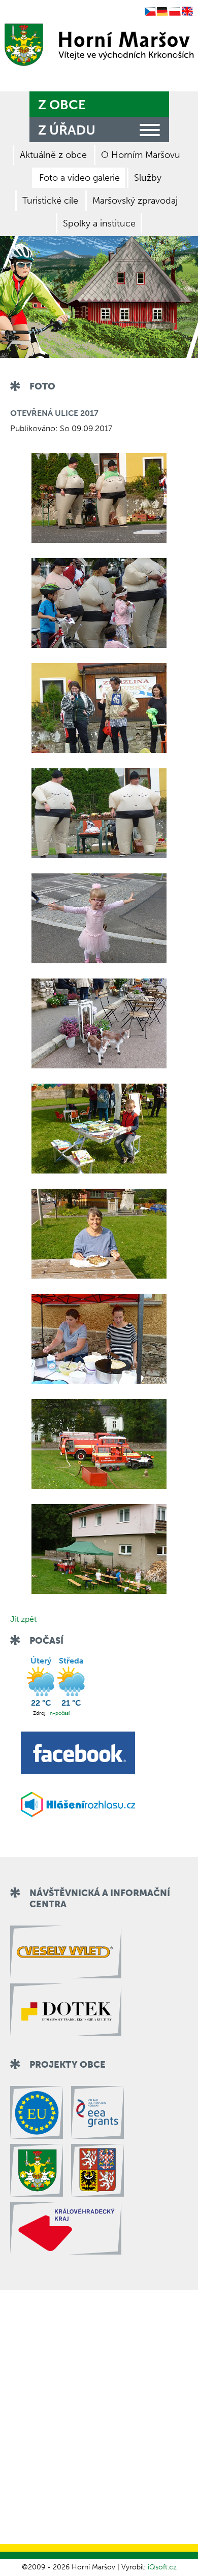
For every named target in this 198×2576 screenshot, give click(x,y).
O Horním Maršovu (141, 155)
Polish (175, 12)
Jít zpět (23, 1619)
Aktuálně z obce (53, 155)
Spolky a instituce (99, 223)
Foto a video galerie (79, 178)
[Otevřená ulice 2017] (99, 498)
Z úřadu (67, 130)
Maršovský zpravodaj (135, 201)
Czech (150, 12)
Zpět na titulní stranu (97, 45)
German (162, 12)
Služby (148, 178)
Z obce (62, 105)
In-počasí (59, 1713)
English (187, 12)
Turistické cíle (50, 201)
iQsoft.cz (162, 2567)
